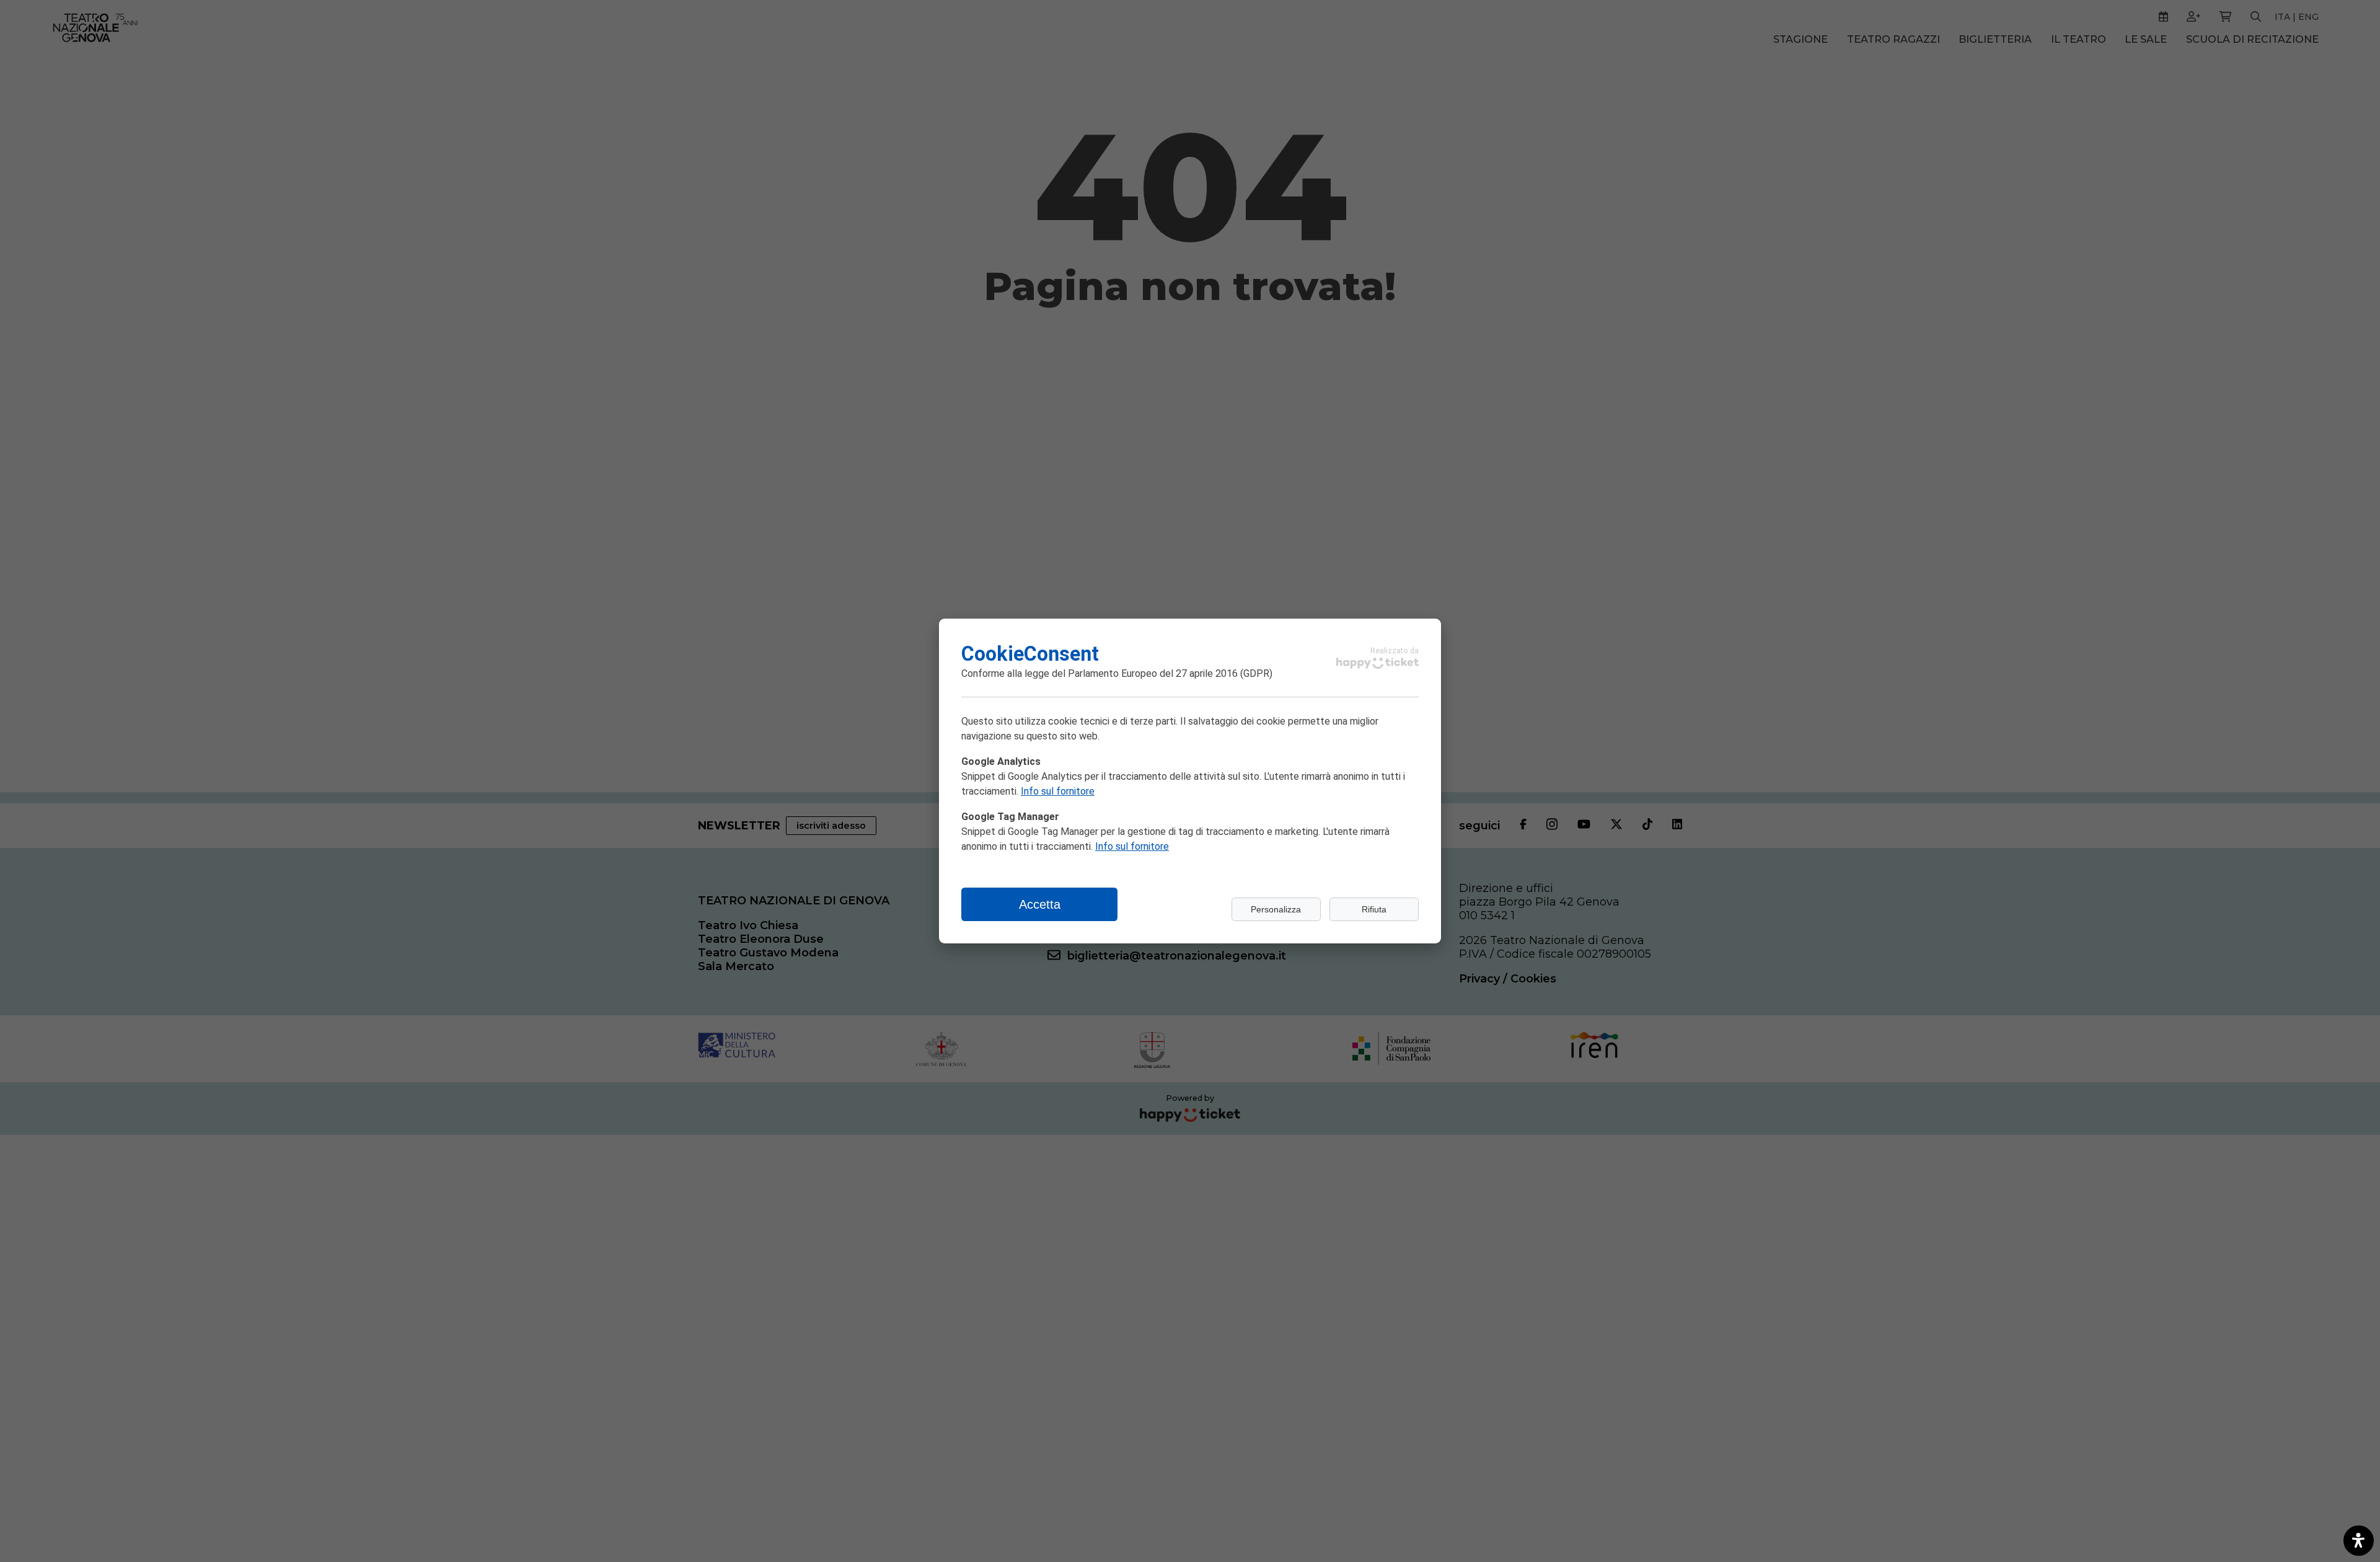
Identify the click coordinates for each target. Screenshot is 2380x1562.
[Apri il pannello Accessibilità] (2359, 1541)
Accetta (1040, 904)
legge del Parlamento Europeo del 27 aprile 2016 (1131, 673)
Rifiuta (1374, 909)
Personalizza (1276, 909)
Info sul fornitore (1058, 791)
